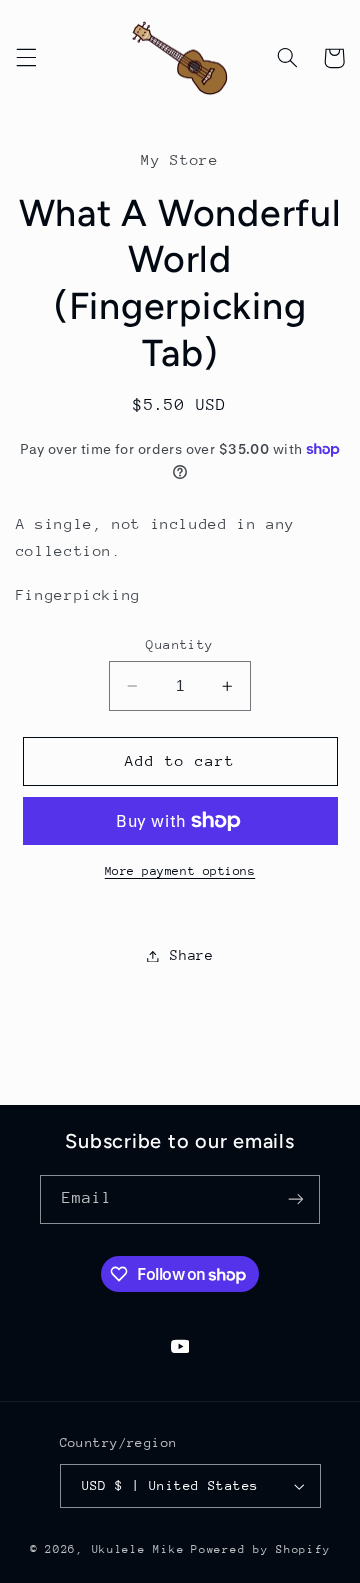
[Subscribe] (296, 1199)
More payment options (180, 871)
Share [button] (191, 955)
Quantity (179, 644)
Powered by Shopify (260, 1549)
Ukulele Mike (138, 1549)
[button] (26, 58)
